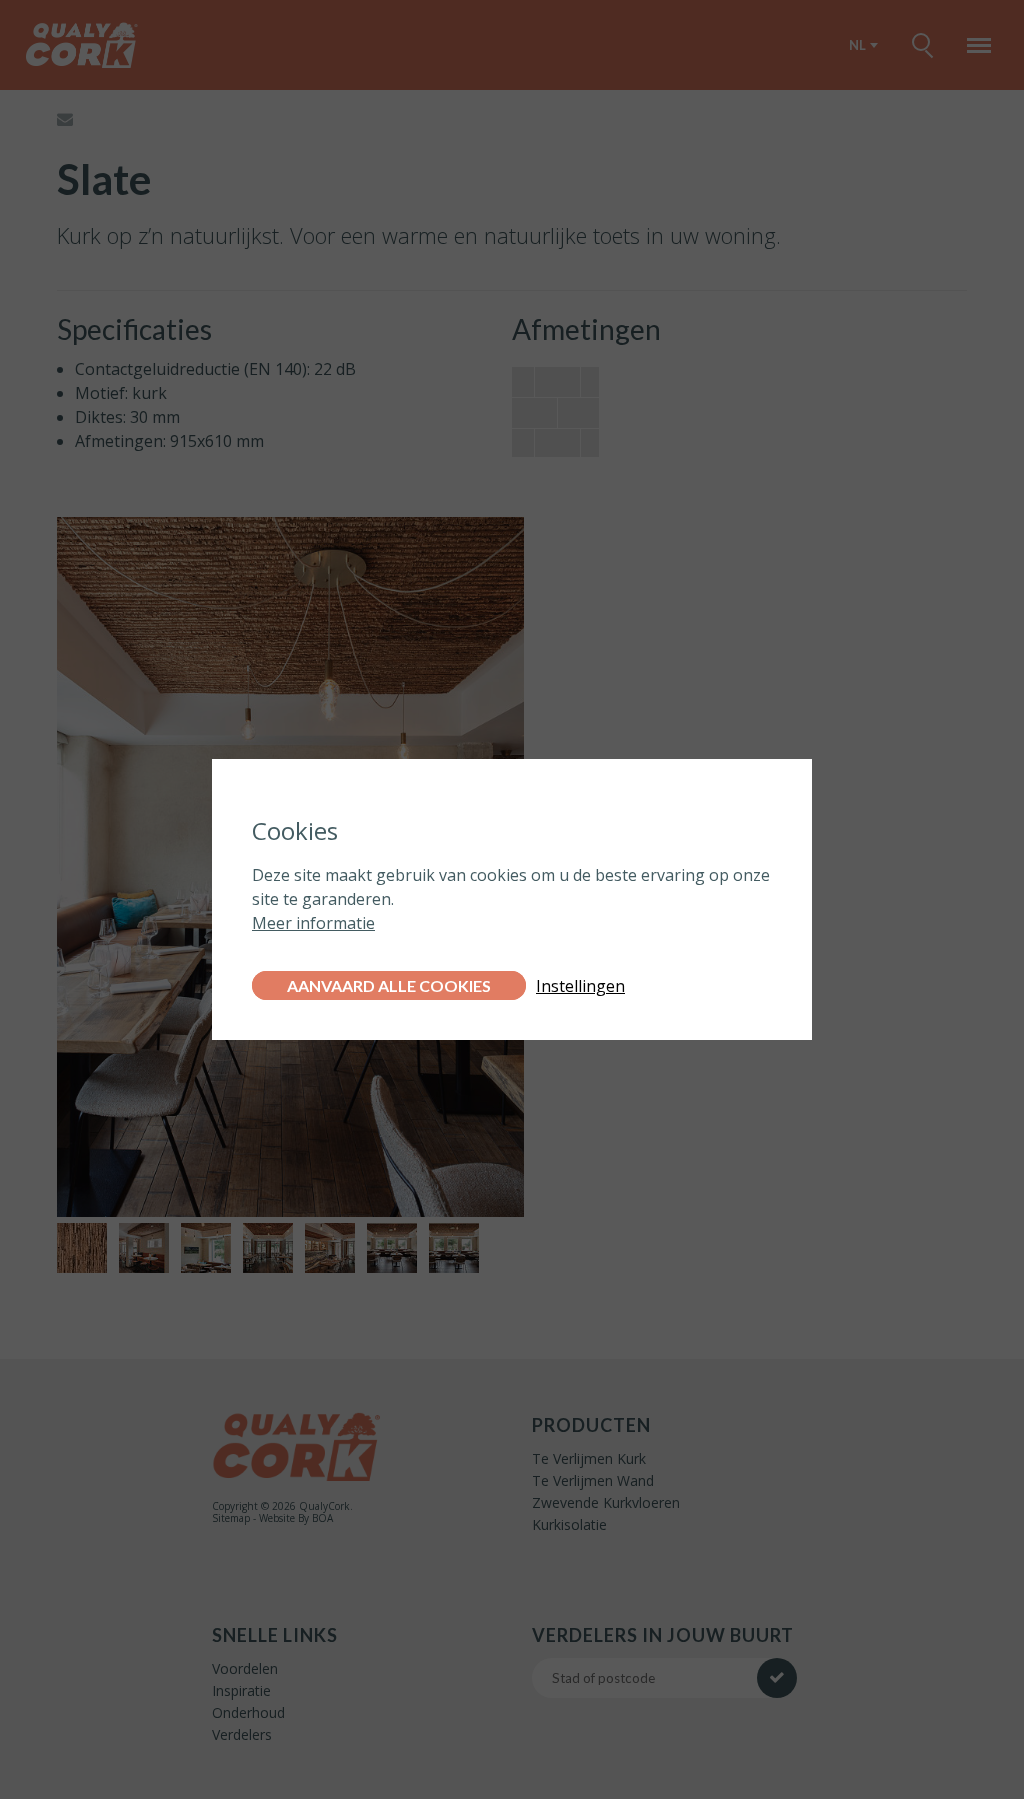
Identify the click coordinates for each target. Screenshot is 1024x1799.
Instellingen (580, 986)
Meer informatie (313, 923)
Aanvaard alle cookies (389, 985)
